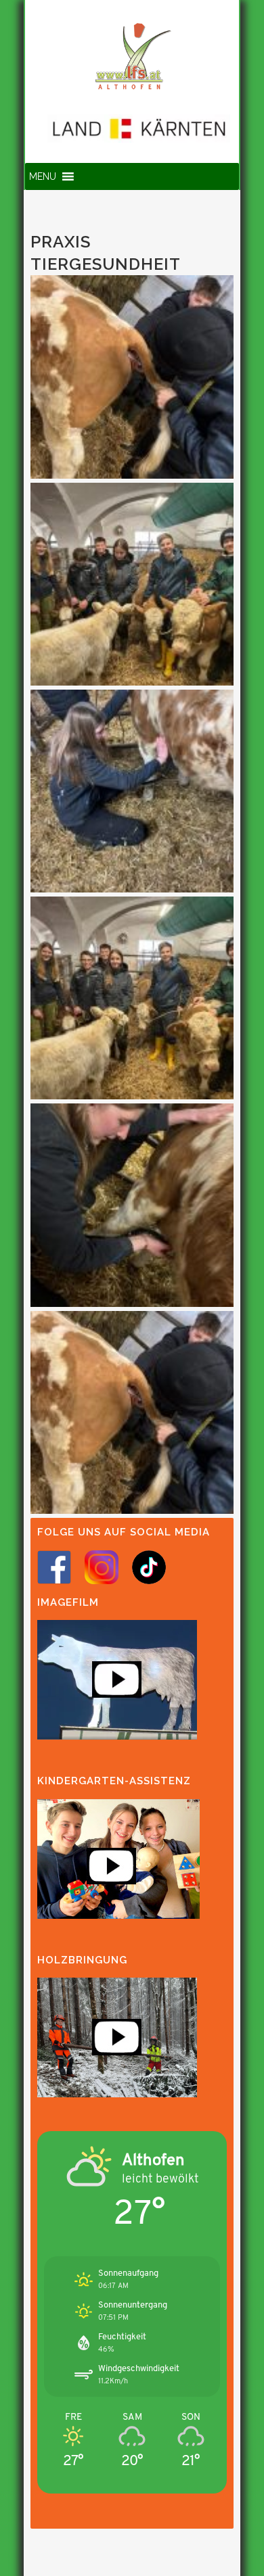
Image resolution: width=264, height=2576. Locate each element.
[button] (43, 176)
